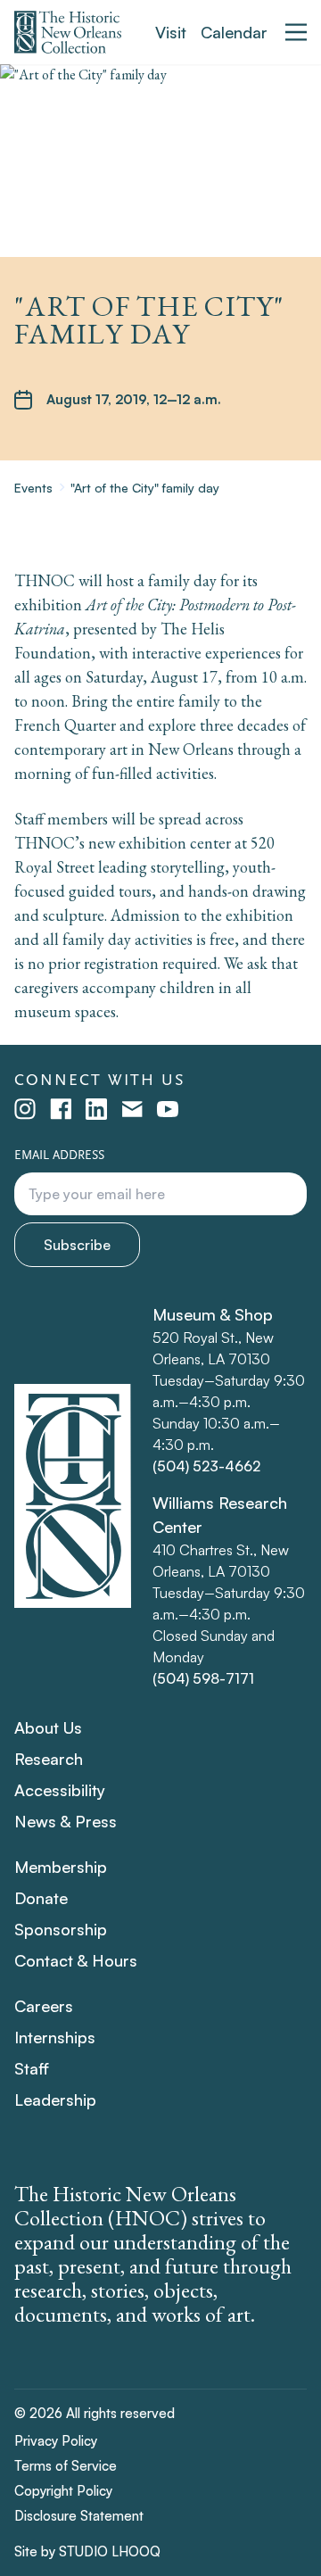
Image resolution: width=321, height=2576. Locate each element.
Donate (41, 1898)
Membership (61, 1867)
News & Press (66, 1821)
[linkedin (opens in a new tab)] (96, 1109)
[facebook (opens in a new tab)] (61, 1109)
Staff (32, 2068)
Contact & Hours (76, 1960)
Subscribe (77, 1245)
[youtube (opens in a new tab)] (168, 1109)
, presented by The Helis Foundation (155, 629)
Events (33, 488)
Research (49, 1759)
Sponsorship (61, 1929)
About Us (48, 1727)
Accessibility (60, 1790)
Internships (55, 2037)
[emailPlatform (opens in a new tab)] (132, 1109)
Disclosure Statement (79, 2516)
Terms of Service (66, 2466)
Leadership (55, 2100)
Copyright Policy (63, 2491)
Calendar (234, 32)
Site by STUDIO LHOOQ (87, 2551)
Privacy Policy (56, 2441)
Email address (59, 1155)
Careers (44, 2006)
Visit (171, 32)
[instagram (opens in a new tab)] (25, 1109)
